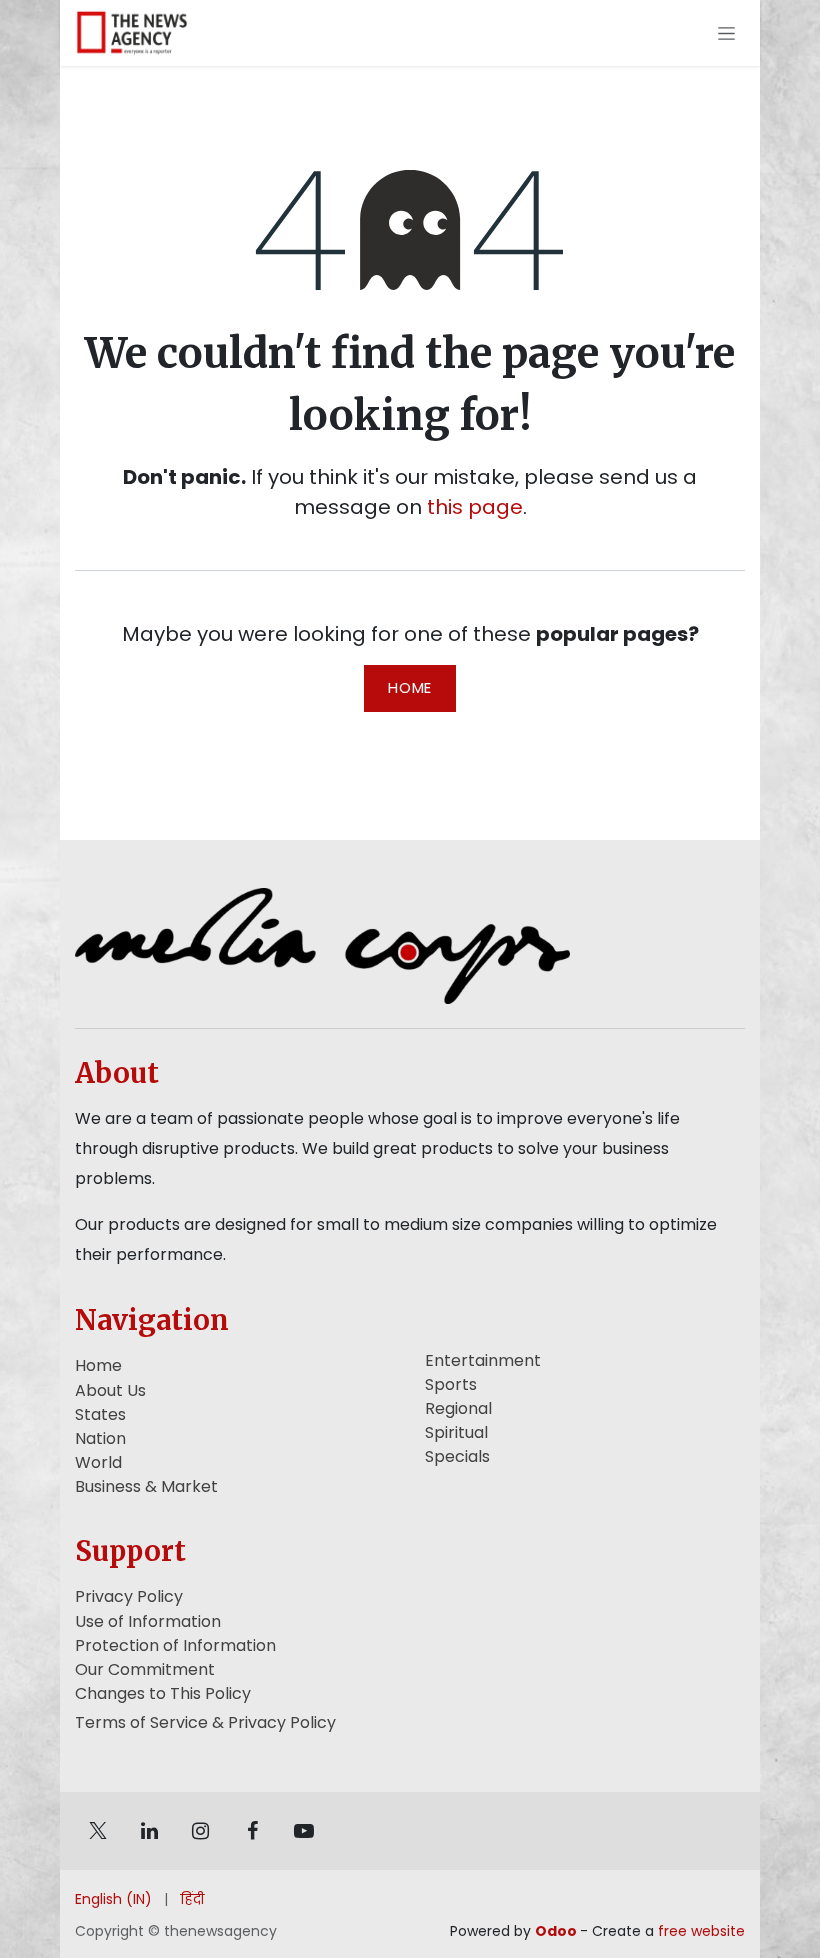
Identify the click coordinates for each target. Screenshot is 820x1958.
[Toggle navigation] (726, 33)
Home (410, 687)
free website (701, 1931)
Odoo (557, 1931)
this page (475, 507)
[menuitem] (113, 1899)
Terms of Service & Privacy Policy (205, 1722)
